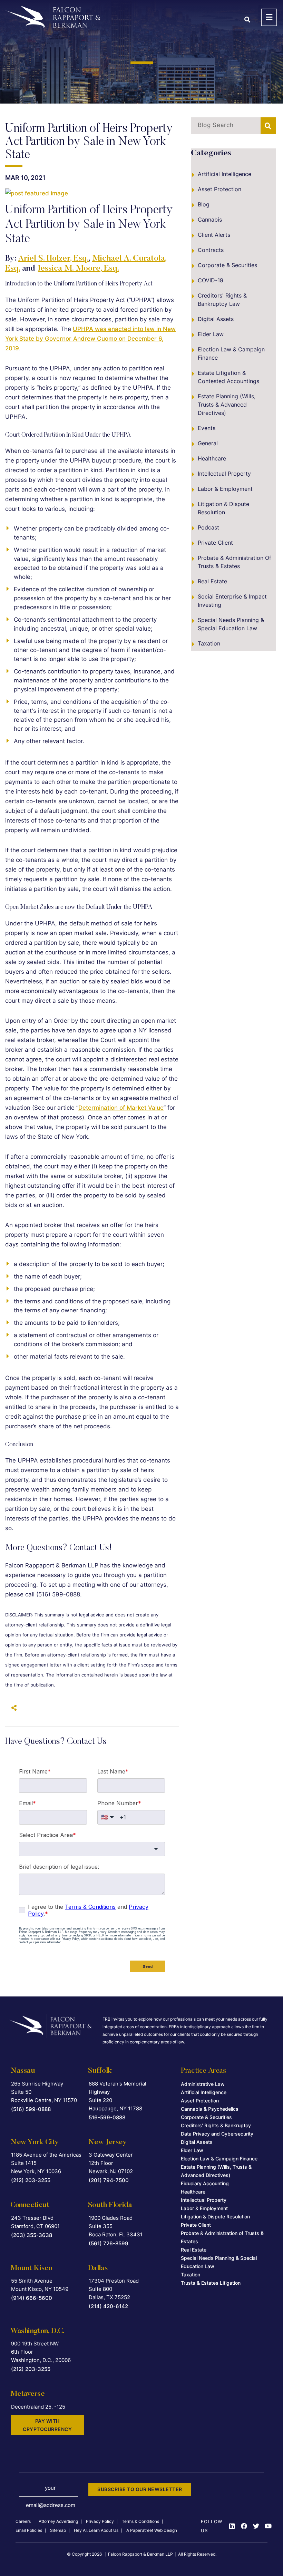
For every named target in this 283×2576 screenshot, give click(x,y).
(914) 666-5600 (32, 2298)
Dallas (98, 2268)
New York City (35, 2142)
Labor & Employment (225, 489)
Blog (204, 204)
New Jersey (107, 2142)
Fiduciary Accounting (205, 2183)
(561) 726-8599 (109, 2243)
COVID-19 (211, 280)
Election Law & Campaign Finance (231, 353)
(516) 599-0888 (31, 2109)
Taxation (209, 643)
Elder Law (211, 334)
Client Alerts (214, 235)
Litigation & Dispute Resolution (223, 508)
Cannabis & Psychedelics (210, 2109)
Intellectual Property (224, 474)
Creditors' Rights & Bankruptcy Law (222, 300)
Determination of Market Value (121, 1108)
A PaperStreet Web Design (152, 2530)
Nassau (23, 2071)
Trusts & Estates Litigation (211, 2283)
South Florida (110, 2205)
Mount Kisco (31, 2268)
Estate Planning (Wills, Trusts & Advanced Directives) (227, 405)
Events (207, 428)
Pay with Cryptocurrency (47, 2425)
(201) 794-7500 (109, 2180)
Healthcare (212, 458)
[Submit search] (268, 126)
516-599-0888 (107, 2117)
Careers (23, 2521)
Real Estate (212, 581)
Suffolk (100, 2071)
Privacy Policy (100, 2521)
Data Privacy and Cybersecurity (217, 2134)
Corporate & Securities (227, 265)
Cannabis (210, 220)
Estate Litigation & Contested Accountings (228, 377)
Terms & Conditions (140, 2521)
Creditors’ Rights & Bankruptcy (216, 2125)
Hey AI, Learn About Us (96, 2530)
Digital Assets (216, 319)
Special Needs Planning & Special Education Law (231, 624)
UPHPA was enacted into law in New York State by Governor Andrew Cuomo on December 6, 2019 (90, 339)
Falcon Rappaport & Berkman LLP (140, 2554)
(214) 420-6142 (108, 2306)
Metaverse (27, 2394)
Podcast (208, 527)
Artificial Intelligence (225, 174)
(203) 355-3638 (32, 2235)
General (208, 443)
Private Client (215, 543)
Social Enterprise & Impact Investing (232, 601)
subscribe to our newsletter (140, 2489)
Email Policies (29, 2530)
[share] (12, 1708)
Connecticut (30, 2205)
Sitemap (58, 2530)
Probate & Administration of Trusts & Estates (235, 562)
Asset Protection (219, 189)
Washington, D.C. (37, 2331)
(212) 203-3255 (31, 2180)
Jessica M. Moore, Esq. (78, 269)
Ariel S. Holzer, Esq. (53, 259)
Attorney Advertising (58, 2521)
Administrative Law (203, 2084)
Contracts (211, 250)
